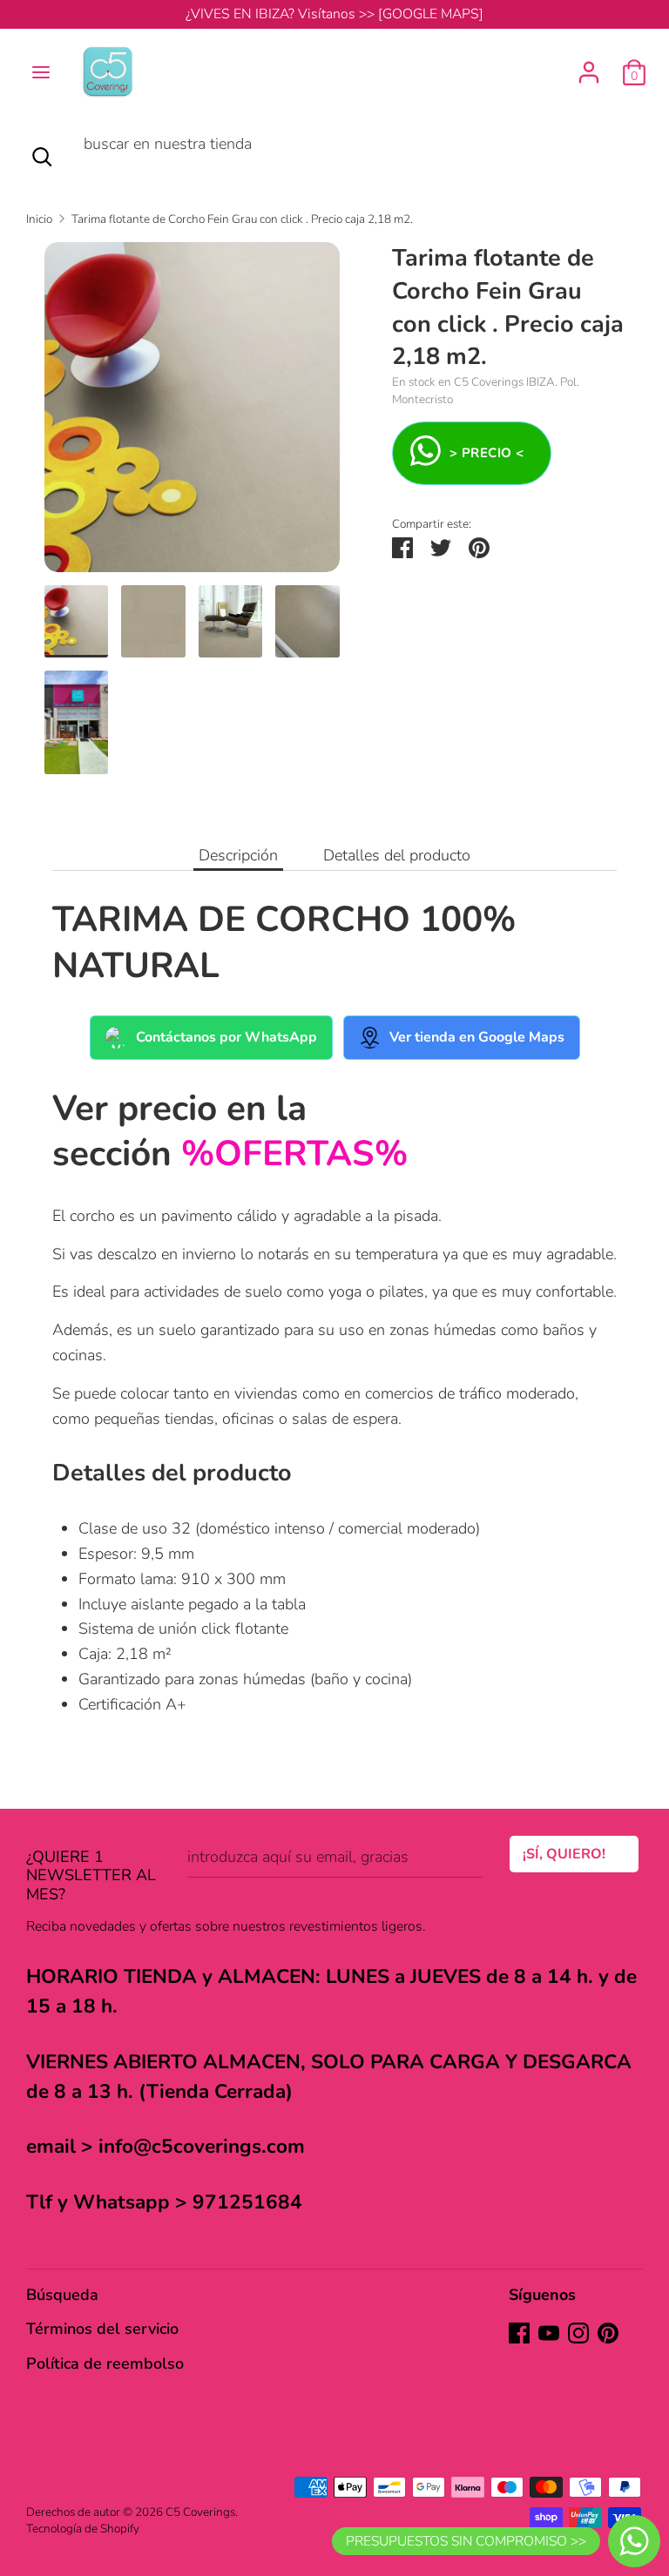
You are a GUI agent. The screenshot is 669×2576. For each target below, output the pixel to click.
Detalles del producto (397, 855)
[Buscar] (84, 178)
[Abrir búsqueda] (42, 157)
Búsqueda (62, 2295)
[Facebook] (519, 2333)
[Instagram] (578, 2333)
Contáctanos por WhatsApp (226, 1037)
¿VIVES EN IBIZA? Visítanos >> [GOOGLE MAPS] (334, 14)
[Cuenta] (589, 67)
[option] (192, 414)
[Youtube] (549, 2333)
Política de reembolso (105, 2364)
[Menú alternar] (41, 72)
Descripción (238, 855)
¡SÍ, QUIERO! (564, 1854)
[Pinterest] (608, 2333)
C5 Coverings (200, 2512)
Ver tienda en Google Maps (477, 1037)
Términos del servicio (102, 2329)
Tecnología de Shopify (83, 2529)
